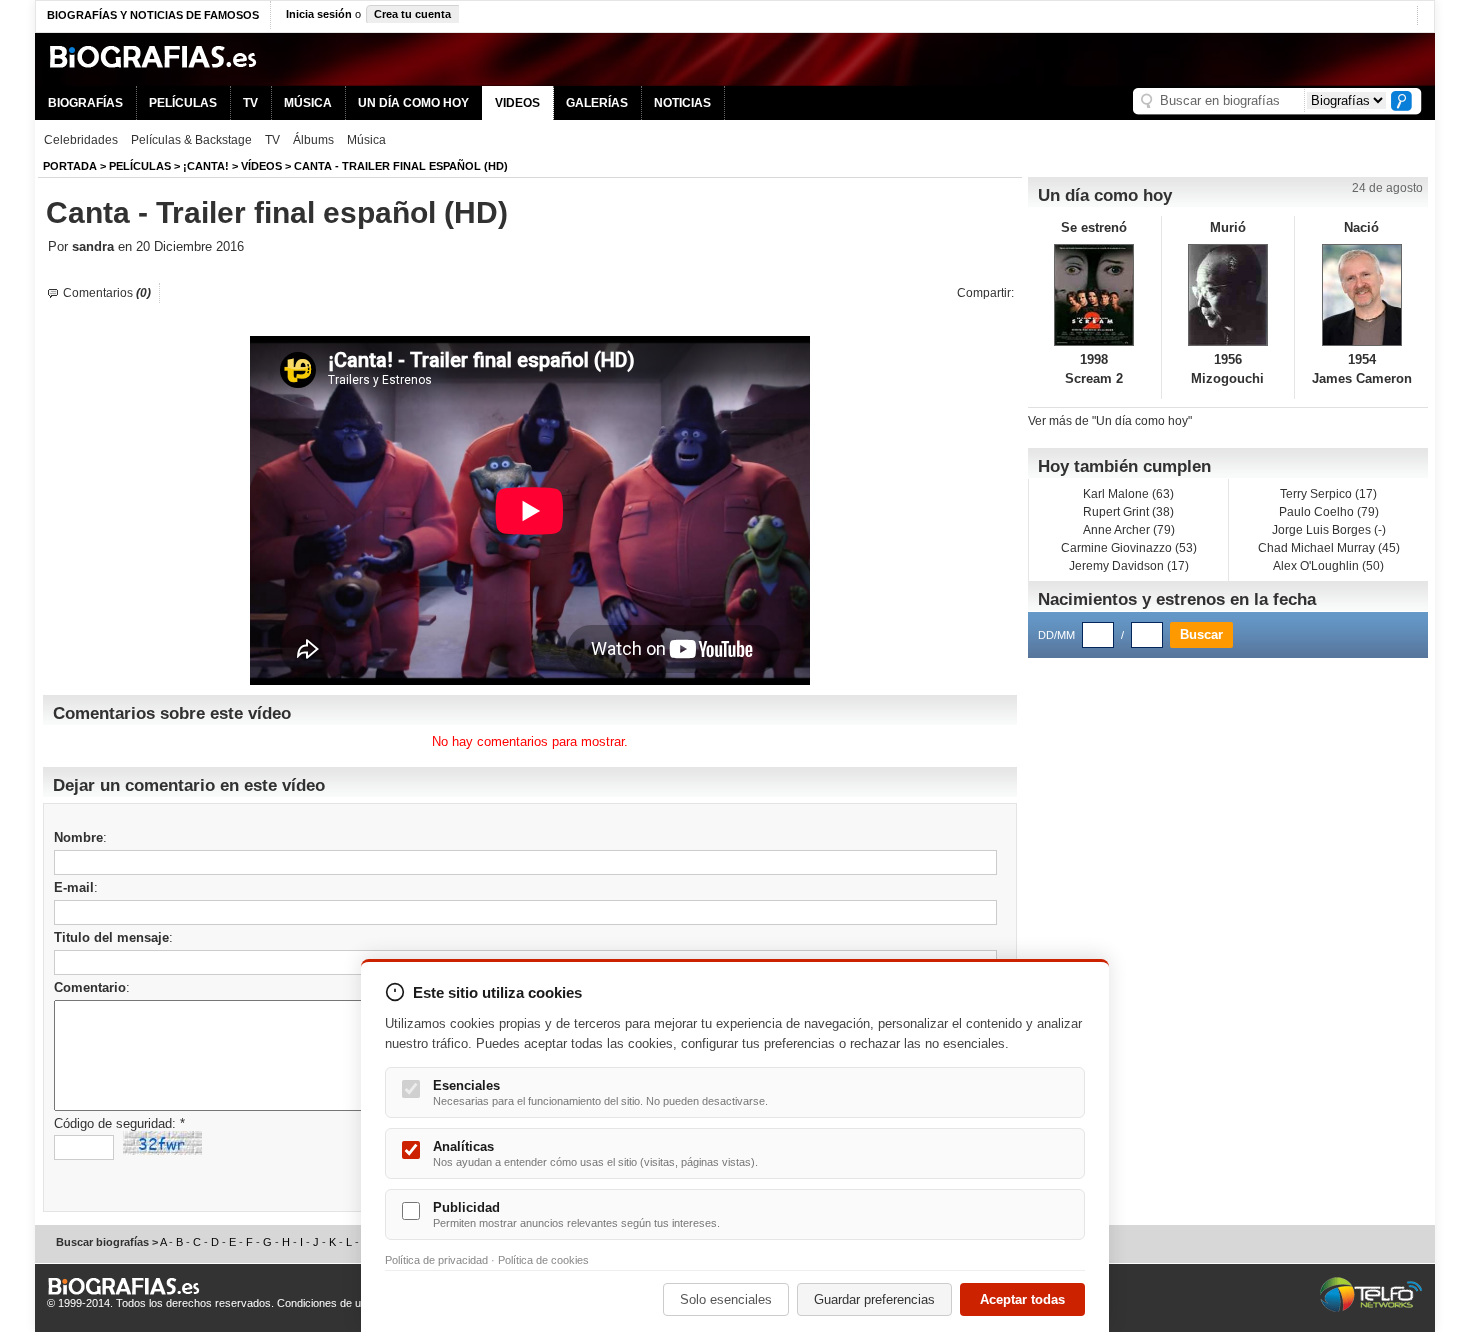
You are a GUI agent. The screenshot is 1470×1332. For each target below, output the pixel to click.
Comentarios (107, 293)
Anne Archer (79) (1129, 530)
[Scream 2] (1094, 295)
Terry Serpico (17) (1328, 494)
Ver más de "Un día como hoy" (1110, 421)
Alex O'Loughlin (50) (1328, 566)
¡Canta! (206, 166)
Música (366, 140)
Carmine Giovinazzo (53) (1129, 548)
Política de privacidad (436, 1260)
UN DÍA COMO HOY (413, 103)
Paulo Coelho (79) (1329, 512)
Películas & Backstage (191, 140)
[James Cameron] (1361, 295)
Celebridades (81, 140)
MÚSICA (308, 103)
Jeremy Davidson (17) (1129, 566)
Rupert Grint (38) (1128, 512)
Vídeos (261, 166)
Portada (70, 166)
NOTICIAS (682, 103)
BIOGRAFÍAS (85, 103)
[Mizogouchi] (1228, 295)
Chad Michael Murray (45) (1329, 548)
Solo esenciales (726, 1299)
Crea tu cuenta (412, 14)
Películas (140, 166)
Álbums (313, 140)
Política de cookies (543, 1260)
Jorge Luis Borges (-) (1329, 530)
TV (250, 103)
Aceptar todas (1022, 1299)
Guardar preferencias (874, 1299)
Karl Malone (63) (1128, 494)
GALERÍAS (597, 103)
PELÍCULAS (183, 103)
